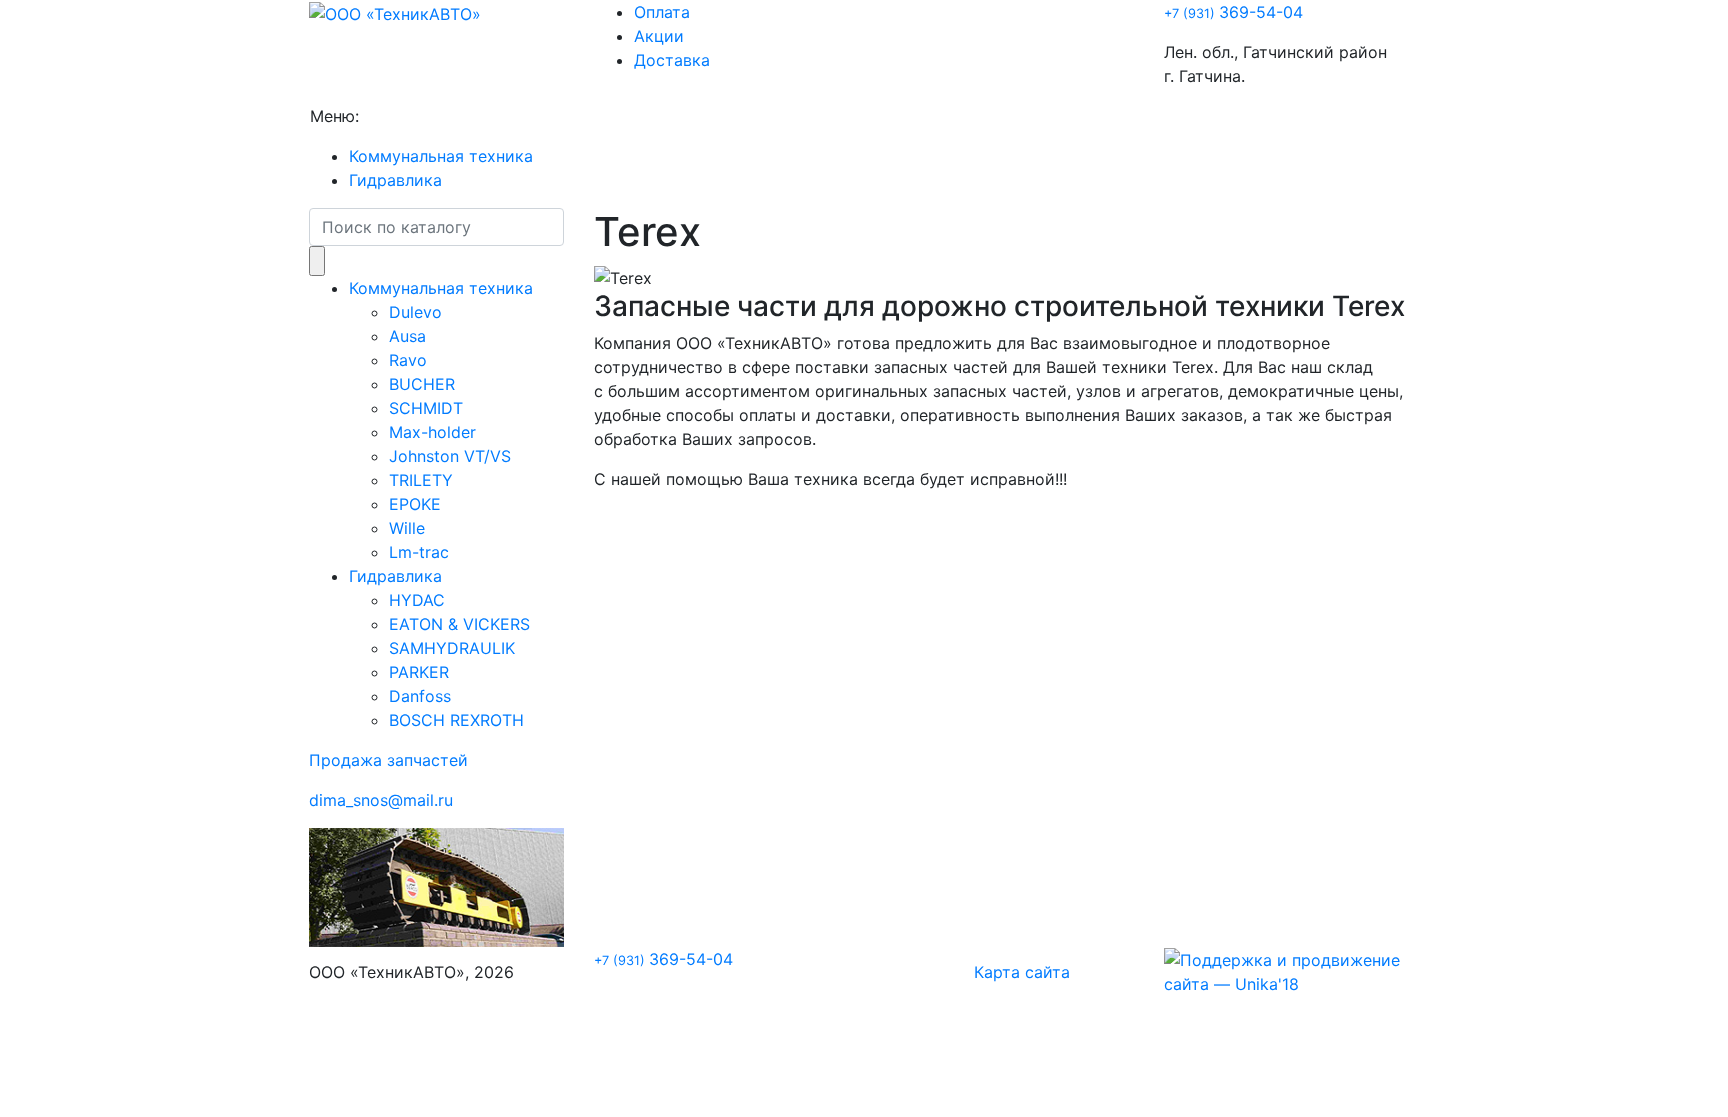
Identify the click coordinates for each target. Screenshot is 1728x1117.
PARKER (419, 672)
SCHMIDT (426, 408)
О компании (414, 116)
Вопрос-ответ (618, 116)
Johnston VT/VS (450, 456)
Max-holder (432, 432)
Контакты (850, 116)
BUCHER (422, 384)
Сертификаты (743, 116)
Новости (512, 116)
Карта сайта (1022, 972)
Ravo (408, 360)
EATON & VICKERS (459, 624)
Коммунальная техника (441, 156)
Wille (407, 528)
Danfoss (420, 696)
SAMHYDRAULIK (452, 648)
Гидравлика (395, 180)
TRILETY (421, 480)
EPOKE (415, 504)
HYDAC (417, 600)
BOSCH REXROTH (456, 720)
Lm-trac (419, 552)
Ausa (407, 336)
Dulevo (415, 312)
